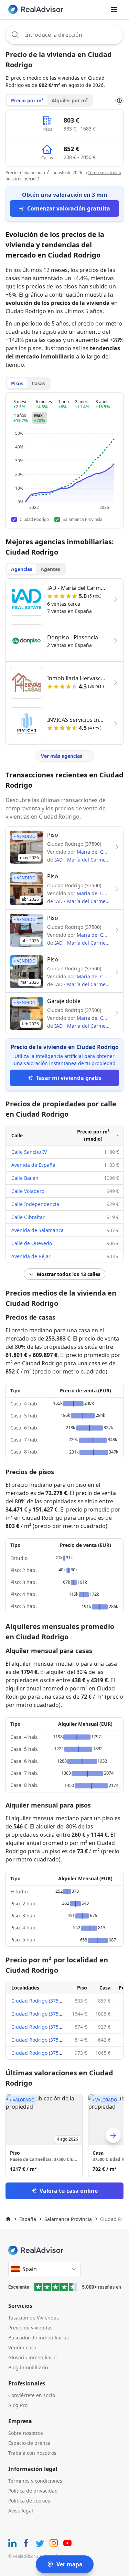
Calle (17, 1135)
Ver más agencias (65, 756)
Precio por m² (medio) (93, 1135)
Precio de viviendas (30, 2328)
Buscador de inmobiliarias (39, 2338)
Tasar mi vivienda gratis (69, 1078)
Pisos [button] (17, 383)
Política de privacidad (33, 2491)
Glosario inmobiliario (32, 2357)
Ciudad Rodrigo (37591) (38, 2027)
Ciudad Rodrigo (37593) (38, 2014)
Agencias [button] (22, 569)
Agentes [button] (50, 569)
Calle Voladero (28, 1191)
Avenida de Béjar (31, 1256)
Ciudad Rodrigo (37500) (38, 2001)
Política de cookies (29, 2501)
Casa (105, 1988)
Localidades (25, 1988)
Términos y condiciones (35, 2481)
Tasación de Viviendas (34, 2318)
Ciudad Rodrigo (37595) (38, 2053)
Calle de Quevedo (32, 1243)
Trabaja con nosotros (32, 2453)
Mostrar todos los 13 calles (69, 1274)
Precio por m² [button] (27, 100)
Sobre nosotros (26, 2433)
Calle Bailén (25, 1178)
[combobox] (64, 35)
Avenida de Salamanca (37, 1230)
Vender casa (22, 2347)
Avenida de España (33, 1165)
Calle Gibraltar (28, 1217)
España (28, 2219)
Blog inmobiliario (28, 2367)
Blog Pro (18, 2405)
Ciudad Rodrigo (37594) (38, 2040)
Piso (82, 1988)
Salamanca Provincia (68, 2219)
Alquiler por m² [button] (70, 100)
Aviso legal (21, 2511)
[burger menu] (114, 10)
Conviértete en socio (32, 2395)
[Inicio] (8, 2219)
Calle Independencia (35, 1204)
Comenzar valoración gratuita (69, 208)
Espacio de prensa (29, 2443)
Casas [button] (38, 383)
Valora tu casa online (69, 2191)
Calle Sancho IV (29, 1152)
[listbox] (64, 2135)
